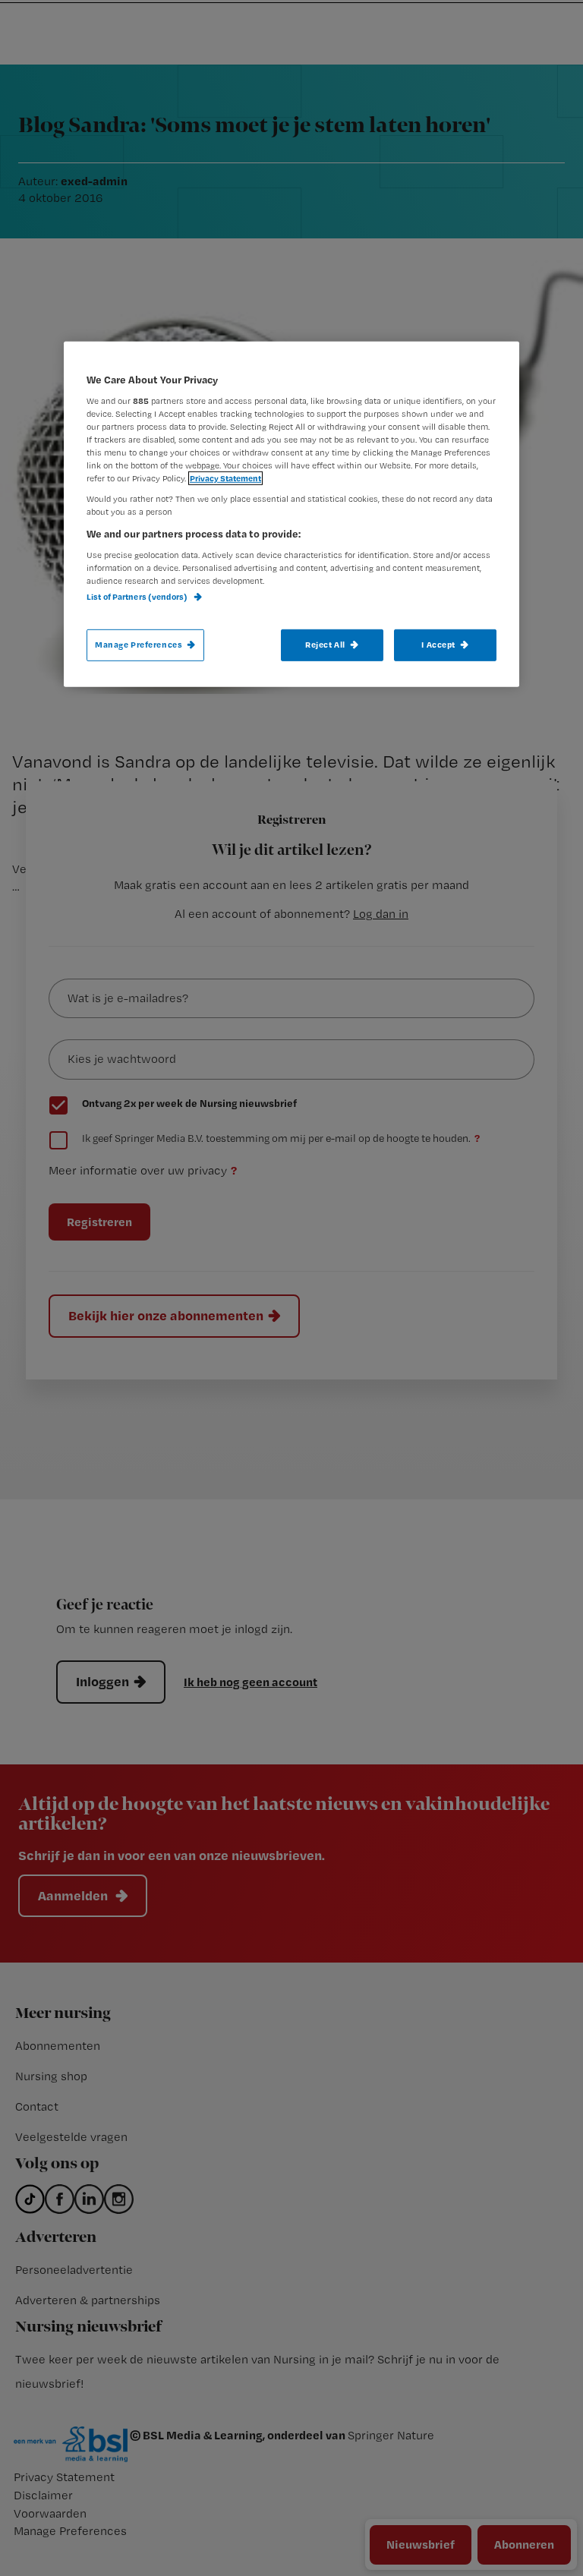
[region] (291, 514)
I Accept (438, 645)
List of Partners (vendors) (138, 597)
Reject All (325, 645)
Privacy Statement (225, 478)
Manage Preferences (139, 645)
